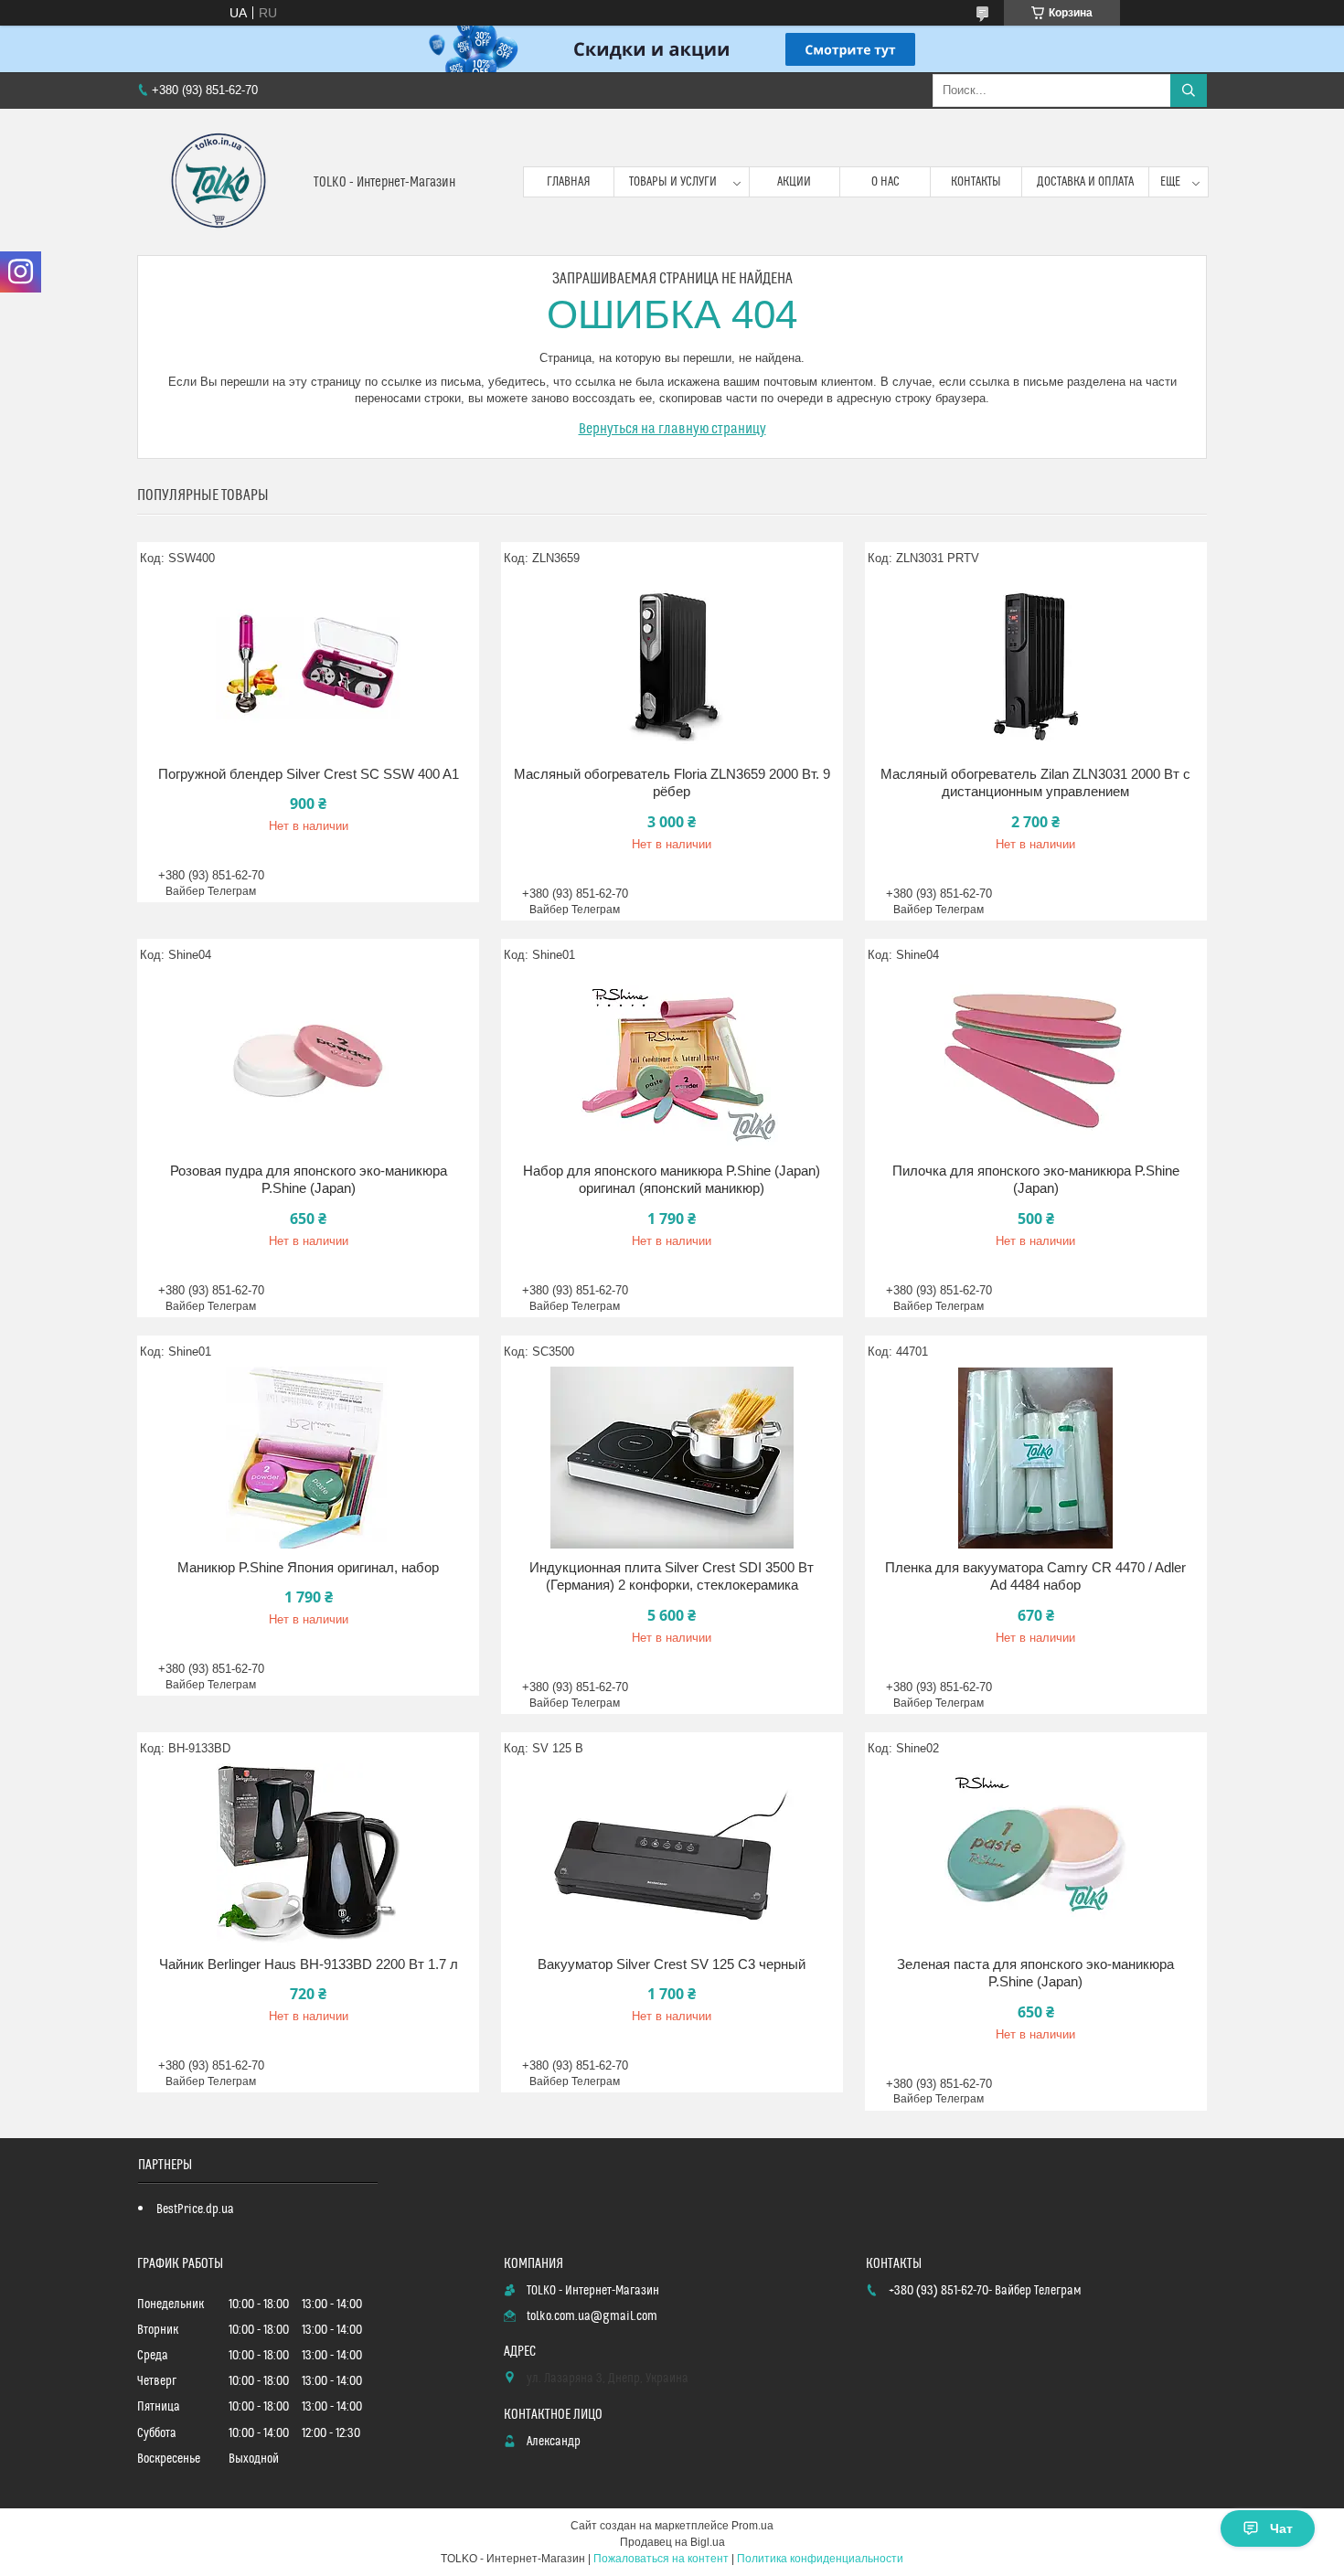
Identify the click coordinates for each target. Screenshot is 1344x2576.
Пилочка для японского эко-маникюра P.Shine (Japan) (1036, 1180)
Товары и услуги (673, 182)
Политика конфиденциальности (820, 2559)
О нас (885, 182)
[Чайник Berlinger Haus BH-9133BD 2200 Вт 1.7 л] (308, 1855)
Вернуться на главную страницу (672, 429)
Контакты (976, 182)
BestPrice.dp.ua (195, 2209)
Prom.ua (752, 2526)
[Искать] (1189, 90)
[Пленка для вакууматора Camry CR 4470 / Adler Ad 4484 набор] (1036, 1458)
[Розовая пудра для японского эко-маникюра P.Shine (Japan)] (308, 1061)
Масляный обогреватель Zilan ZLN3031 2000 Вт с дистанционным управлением (1035, 783)
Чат (1281, 2528)
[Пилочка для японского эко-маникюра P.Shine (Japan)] (1036, 1061)
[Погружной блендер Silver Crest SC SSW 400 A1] (308, 665)
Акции (794, 182)
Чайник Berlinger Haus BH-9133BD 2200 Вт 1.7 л (309, 1964)
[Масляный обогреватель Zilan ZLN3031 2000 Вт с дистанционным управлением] (1036, 665)
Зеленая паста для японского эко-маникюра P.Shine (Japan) (1035, 1973)
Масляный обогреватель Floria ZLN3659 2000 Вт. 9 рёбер (672, 783)
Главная (569, 182)
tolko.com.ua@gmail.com (592, 2316)
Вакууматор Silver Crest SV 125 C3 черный (672, 1964)
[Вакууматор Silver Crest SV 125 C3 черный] (672, 1855)
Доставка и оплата (1085, 182)
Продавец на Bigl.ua (672, 2542)
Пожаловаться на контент (661, 2559)
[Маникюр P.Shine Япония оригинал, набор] (308, 1458)
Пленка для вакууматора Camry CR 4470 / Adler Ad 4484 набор (1035, 1576)
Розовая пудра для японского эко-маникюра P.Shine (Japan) (309, 1180)
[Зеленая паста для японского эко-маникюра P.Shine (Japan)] (1036, 1855)
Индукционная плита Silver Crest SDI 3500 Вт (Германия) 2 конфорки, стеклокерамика (672, 1576)
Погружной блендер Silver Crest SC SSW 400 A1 (309, 774)
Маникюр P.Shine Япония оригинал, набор (308, 1567)
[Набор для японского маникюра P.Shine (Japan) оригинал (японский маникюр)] (672, 1061)
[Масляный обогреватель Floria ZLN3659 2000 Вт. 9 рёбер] (672, 665)
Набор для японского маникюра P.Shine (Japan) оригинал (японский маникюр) (672, 1180)
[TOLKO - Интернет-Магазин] (219, 182)
